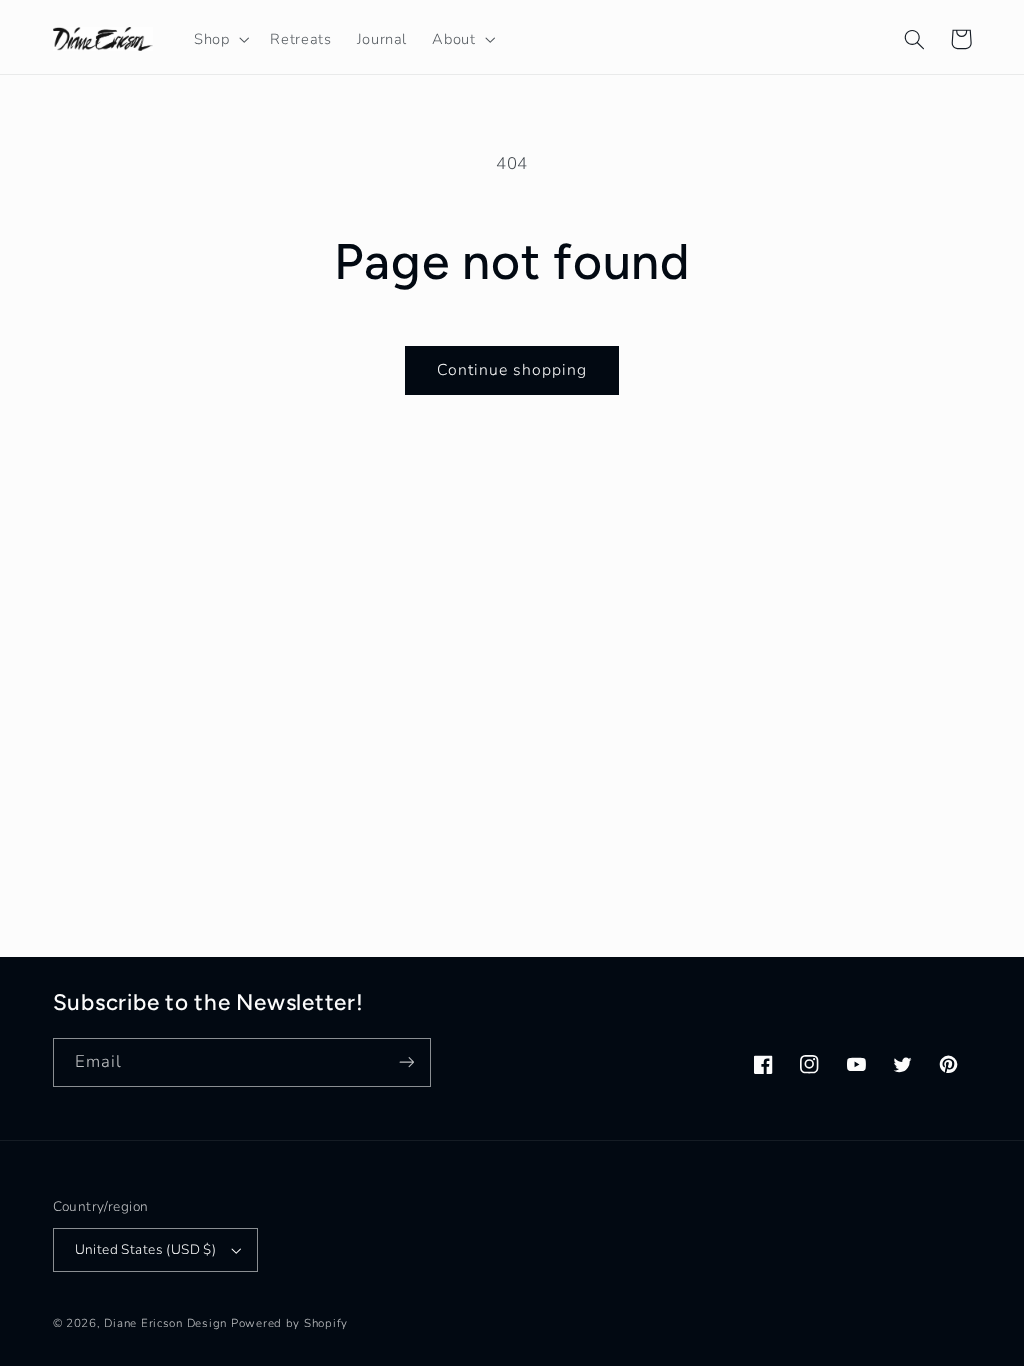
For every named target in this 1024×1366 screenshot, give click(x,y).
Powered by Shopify (289, 1323)
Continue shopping (512, 370)
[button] (219, 39)
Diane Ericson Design (165, 1323)
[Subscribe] (406, 1062)
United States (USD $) (146, 1249)
